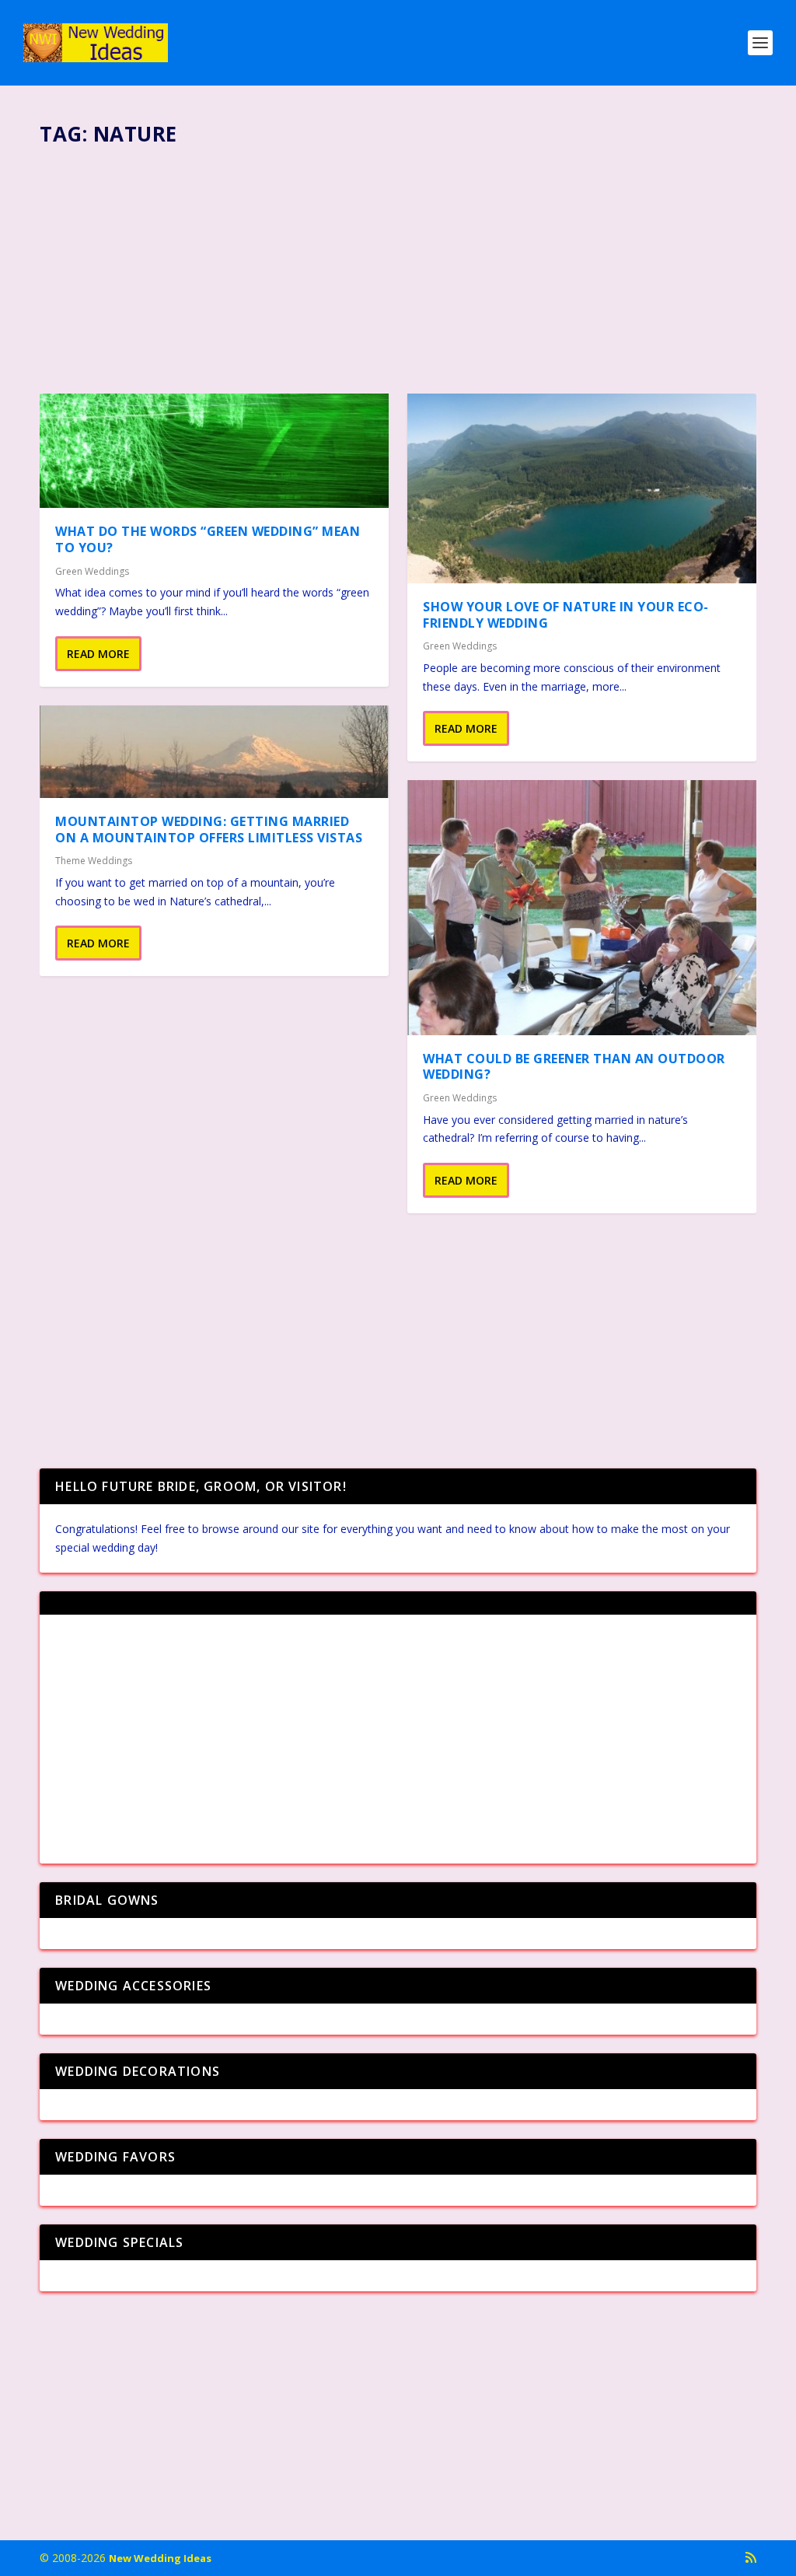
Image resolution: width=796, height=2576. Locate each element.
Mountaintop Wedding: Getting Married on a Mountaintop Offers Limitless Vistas (209, 829)
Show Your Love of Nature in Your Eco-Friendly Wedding (566, 615)
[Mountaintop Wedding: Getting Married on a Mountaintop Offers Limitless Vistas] (214, 752)
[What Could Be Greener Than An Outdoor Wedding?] (582, 907)
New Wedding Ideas (160, 2558)
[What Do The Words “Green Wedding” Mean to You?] (214, 451)
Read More (98, 654)
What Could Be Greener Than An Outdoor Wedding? (574, 1067)
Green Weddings (92, 571)
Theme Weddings (94, 861)
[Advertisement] (398, 265)
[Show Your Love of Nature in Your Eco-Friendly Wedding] (582, 488)
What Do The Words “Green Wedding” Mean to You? (208, 539)
